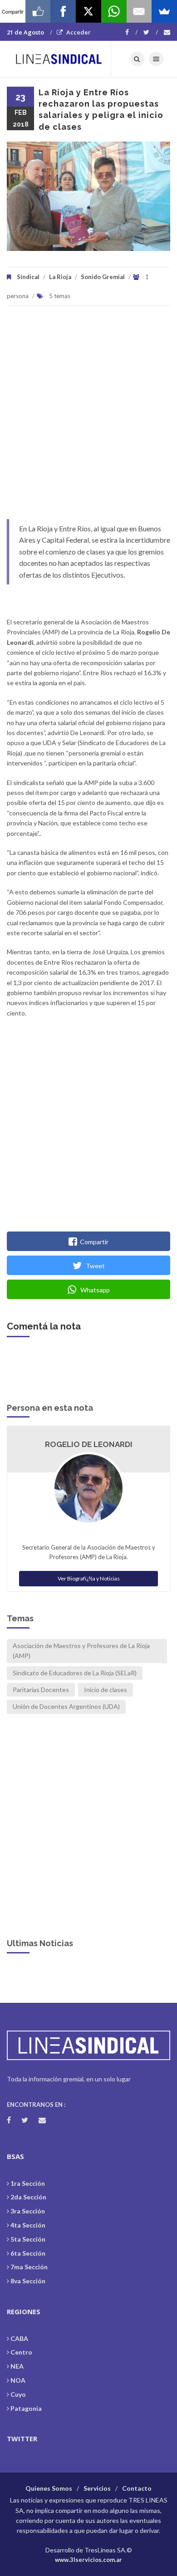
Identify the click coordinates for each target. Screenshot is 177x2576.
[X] (88, 11)
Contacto (137, 2488)
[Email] (139, 11)
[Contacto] (167, 32)
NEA (17, 2366)
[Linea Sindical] (59, 59)
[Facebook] (131, 32)
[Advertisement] (88, 417)
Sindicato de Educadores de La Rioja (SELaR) (75, 1673)
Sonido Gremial (103, 277)
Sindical (28, 277)
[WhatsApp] (114, 11)
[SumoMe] (164, 11)
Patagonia (26, 2408)
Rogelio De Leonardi (89, 1444)
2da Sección (28, 2197)
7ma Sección (29, 2267)
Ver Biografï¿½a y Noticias (89, 1578)
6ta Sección (28, 2253)
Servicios (97, 2488)
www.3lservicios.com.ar (88, 2560)
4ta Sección (28, 2225)
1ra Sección (28, 2183)
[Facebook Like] (38, 11)
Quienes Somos (49, 2488)
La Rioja (60, 277)
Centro (21, 2352)
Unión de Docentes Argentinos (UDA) (66, 1706)
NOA (18, 2380)
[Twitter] (151, 32)
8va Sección (28, 2281)
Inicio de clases (106, 1690)
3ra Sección (28, 2211)
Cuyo (18, 2394)
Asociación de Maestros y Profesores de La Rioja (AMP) (81, 1651)
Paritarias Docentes (41, 1690)
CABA (19, 2338)
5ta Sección (28, 2239)
